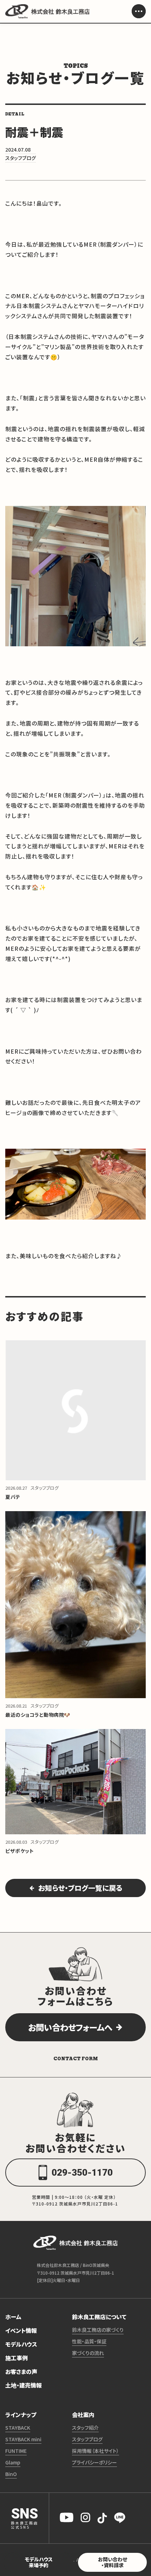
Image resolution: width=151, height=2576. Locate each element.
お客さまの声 (21, 2371)
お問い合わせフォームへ (70, 2027)
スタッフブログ (87, 2439)
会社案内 (83, 2415)
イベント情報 (21, 2330)
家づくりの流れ (88, 2353)
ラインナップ (21, 2415)
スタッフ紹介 (85, 2428)
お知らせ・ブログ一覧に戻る (80, 1888)
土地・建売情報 (24, 2385)
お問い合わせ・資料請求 (113, 2562)
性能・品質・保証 (89, 2341)
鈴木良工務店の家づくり (98, 2330)
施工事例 (17, 2358)
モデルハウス (21, 2344)
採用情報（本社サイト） (96, 2451)
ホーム (13, 2317)
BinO (11, 2474)
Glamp (13, 2462)
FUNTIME (16, 2451)
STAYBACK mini (23, 2439)
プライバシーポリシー (94, 2462)
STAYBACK (18, 2428)
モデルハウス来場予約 (39, 2562)
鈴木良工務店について (99, 2317)
